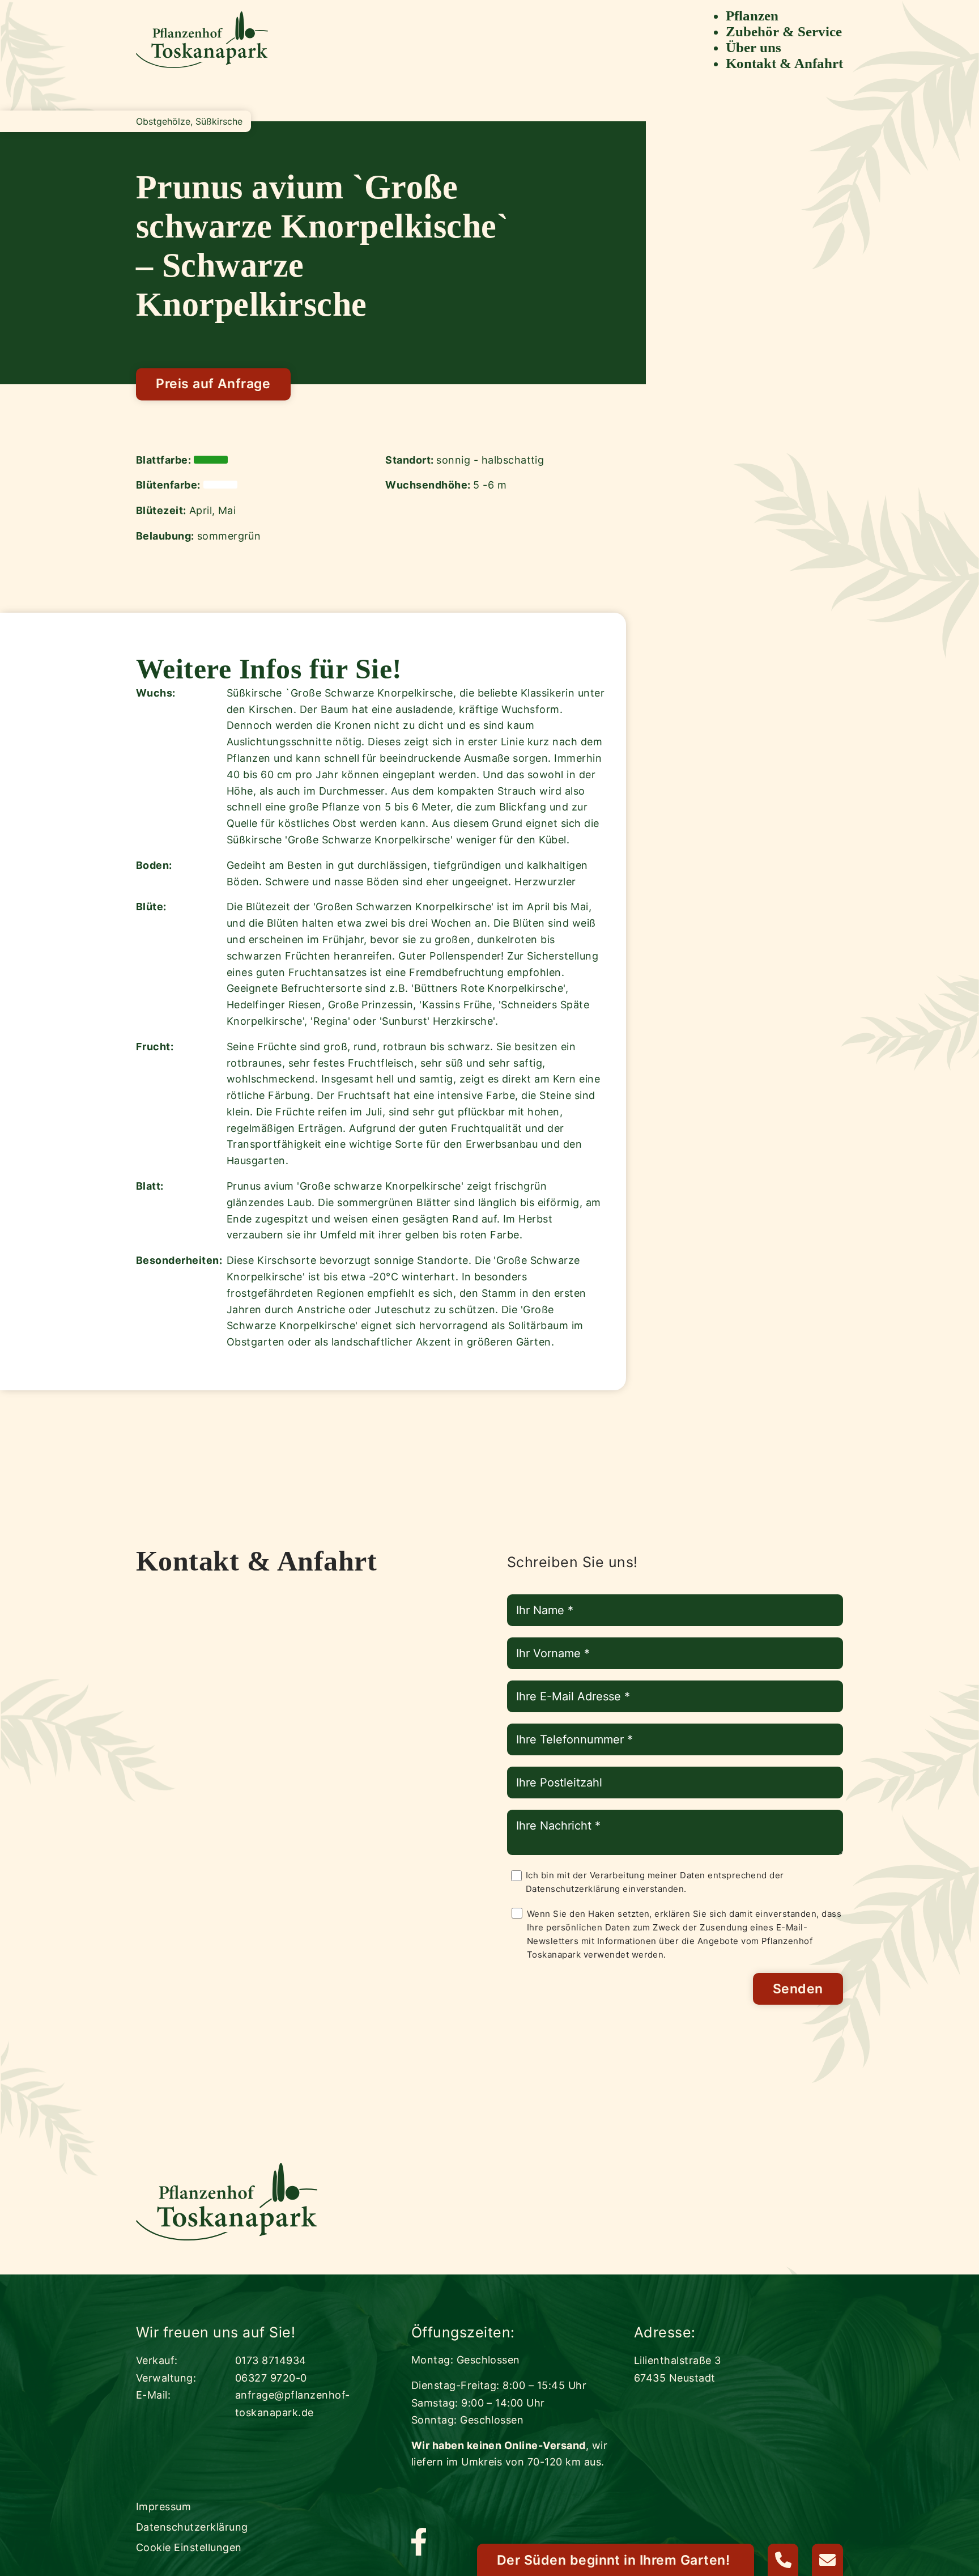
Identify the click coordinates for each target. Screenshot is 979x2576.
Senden (798, 1989)
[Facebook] (419, 2543)
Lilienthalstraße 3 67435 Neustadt (678, 2369)
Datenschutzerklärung (573, 1889)
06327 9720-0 (271, 2378)
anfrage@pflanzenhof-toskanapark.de (293, 2404)
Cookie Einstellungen (189, 2547)
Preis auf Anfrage (213, 384)
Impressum (163, 2507)
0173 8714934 (271, 2360)
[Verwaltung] (783, 2560)
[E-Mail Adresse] (827, 2560)
